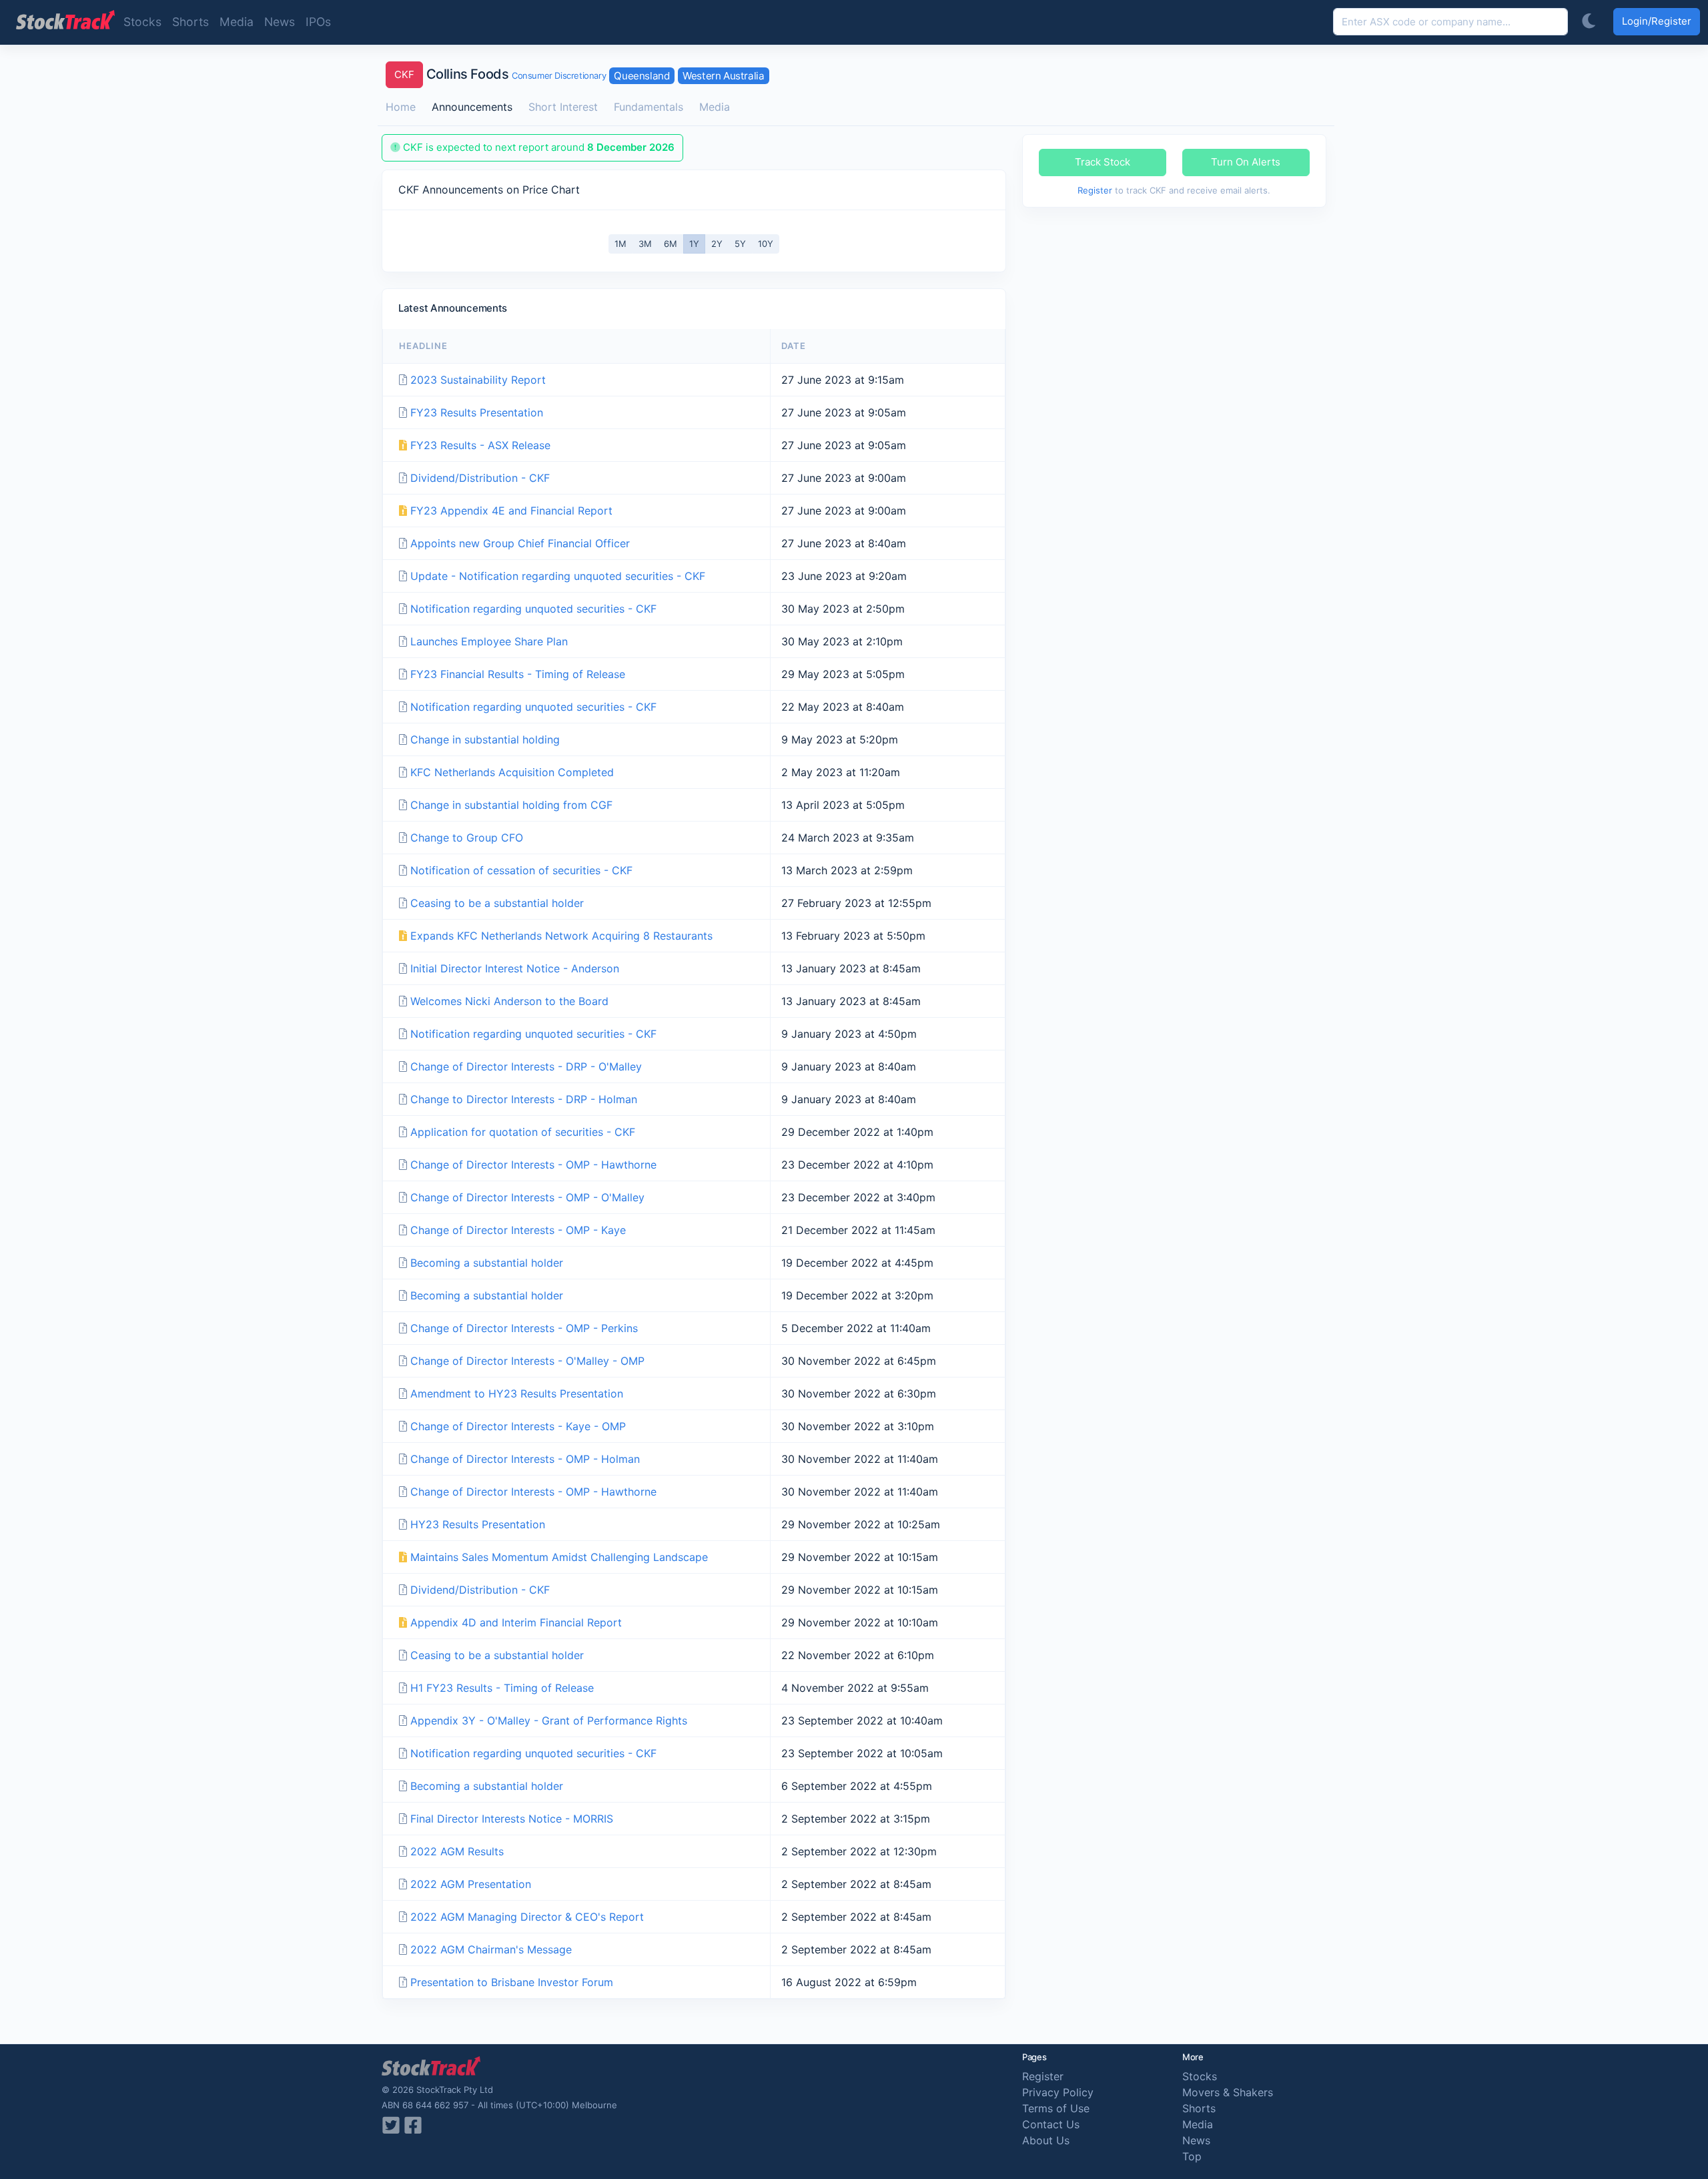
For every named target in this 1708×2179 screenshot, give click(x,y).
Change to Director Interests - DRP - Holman (524, 1099)
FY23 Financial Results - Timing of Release (518, 674)
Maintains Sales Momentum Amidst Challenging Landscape (559, 1557)
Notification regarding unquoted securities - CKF (533, 609)
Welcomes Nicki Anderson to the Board (509, 1001)
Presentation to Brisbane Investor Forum (512, 1982)
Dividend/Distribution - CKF (480, 478)
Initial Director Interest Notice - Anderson (515, 968)
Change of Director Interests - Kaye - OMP (518, 1426)
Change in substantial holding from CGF (511, 805)
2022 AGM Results (457, 1851)
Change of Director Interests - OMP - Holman (525, 1459)
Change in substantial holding (485, 739)
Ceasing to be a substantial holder (497, 903)
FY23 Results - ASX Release (480, 445)
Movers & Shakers (1228, 2092)
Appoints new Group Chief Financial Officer (520, 543)
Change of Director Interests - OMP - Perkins (524, 1328)
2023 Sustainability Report (478, 380)
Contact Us (1051, 2124)
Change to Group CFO (467, 838)
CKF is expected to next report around (537, 147)
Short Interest (563, 107)
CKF (404, 74)
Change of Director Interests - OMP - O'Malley (527, 1197)
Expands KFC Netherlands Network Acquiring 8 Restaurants (561, 936)
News (280, 22)
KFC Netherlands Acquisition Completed (512, 772)
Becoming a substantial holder (487, 1263)
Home (401, 107)
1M (620, 244)
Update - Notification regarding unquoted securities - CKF (558, 576)
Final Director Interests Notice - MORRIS (512, 1819)
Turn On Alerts (1246, 162)
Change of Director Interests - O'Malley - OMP (527, 1361)
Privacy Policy (1058, 2092)
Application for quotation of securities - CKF (523, 1132)
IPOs (318, 22)
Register (1095, 190)
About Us (1046, 2140)
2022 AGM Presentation (471, 1884)
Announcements (472, 107)
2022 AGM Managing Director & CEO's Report (527, 1917)
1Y (694, 244)
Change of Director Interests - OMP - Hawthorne (533, 1165)
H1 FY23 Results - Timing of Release (502, 1688)
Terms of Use (1056, 2108)
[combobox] (1450, 22)
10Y (766, 244)
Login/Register (1657, 21)
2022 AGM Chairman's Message (491, 1949)
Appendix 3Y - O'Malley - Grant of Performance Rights (549, 1721)
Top (1192, 2156)
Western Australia (723, 76)
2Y (717, 244)
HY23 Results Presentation (478, 1524)
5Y (740, 244)
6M (671, 244)
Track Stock (1103, 162)
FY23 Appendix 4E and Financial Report (511, 511)
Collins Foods (453, 74)
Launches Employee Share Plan (489, 641)
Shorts (190, 22)
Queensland (642, 76)
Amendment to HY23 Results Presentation (517, 1393)
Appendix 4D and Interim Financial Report (516, 1622)
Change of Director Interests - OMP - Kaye (518, 1230)
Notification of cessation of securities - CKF (521, 870)
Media (237, 22)
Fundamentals (649, 107)
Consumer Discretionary (559, 75)
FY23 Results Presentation (477, 412)
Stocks (142, 22)
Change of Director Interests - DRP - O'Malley (526, 1066)
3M (645, 244)
